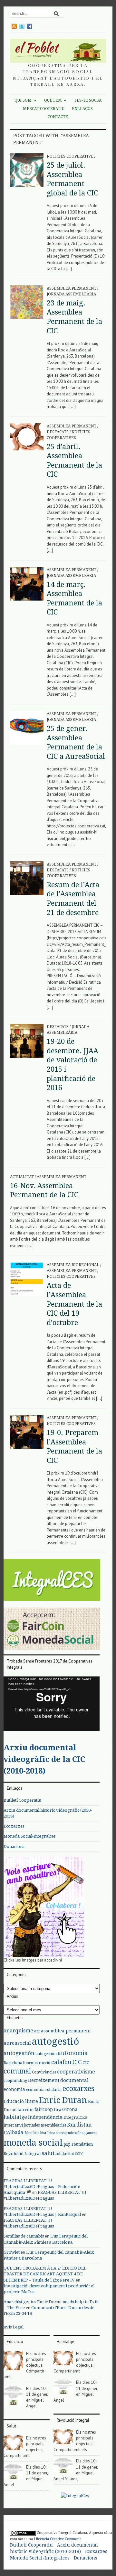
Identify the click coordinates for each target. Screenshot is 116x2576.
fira (58, 2110)
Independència (45, 2117)
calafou (61, 2062)
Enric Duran (63, 2100)
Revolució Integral (22, 2154)
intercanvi (13, 2125)
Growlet (12, 2252)
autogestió (55, 2041)
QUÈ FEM (53, 100)
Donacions (14, 1846)
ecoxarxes (78, 2089)
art (37, 2031)
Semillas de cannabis (24, 2236)
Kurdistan (79, 2125)
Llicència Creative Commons (58, 2539)
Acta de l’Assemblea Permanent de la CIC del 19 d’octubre (74, 1304)
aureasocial (17, 2043)
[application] (52, 1704)
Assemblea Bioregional (73, 1265)
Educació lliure (21, 2101)
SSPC (79, 2154)
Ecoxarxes (14, 1826)
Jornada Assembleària (71, 294)
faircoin (25, 2110)
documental (74, 2080)
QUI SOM (23, 100)
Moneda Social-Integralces (29, 1836)
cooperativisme (76, 2072)
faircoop (44, 2109)
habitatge (15, 2117)
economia (14, 2089)
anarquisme (18, 2031)
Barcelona (13, 2063)
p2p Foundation (78, 2144)
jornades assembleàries (45, 2125)
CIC (77, 2062)
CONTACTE (58, 117)
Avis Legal (14, 2327)
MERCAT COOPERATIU (44, 109)
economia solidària (44, 2090)
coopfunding (15, 2081)
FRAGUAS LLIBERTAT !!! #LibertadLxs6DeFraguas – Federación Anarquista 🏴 (42, 2187)
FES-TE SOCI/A (88, 100)
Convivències (44, 2072)
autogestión (19, 2053)
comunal (17, 2071)
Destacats (58, 432)
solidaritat (65, 2154)
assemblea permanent (66, 2031)
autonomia (73, 2053)
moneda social (33, 2143)
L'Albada (14, 2132)
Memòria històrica (40, 2133)
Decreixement (44, 2080)
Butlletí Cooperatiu (22, 1800)
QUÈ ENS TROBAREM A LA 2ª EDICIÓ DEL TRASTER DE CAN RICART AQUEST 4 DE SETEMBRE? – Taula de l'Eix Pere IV (45, 2274)
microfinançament (82, 2133)
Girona (70, 2109)
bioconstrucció (37, 2063)
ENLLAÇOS (82, 109)
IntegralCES (75, 2117)
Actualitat (22, 1177)
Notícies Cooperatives (71, 156)
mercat (61, 2133)
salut (48, 2153)
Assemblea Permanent (72, 288)
